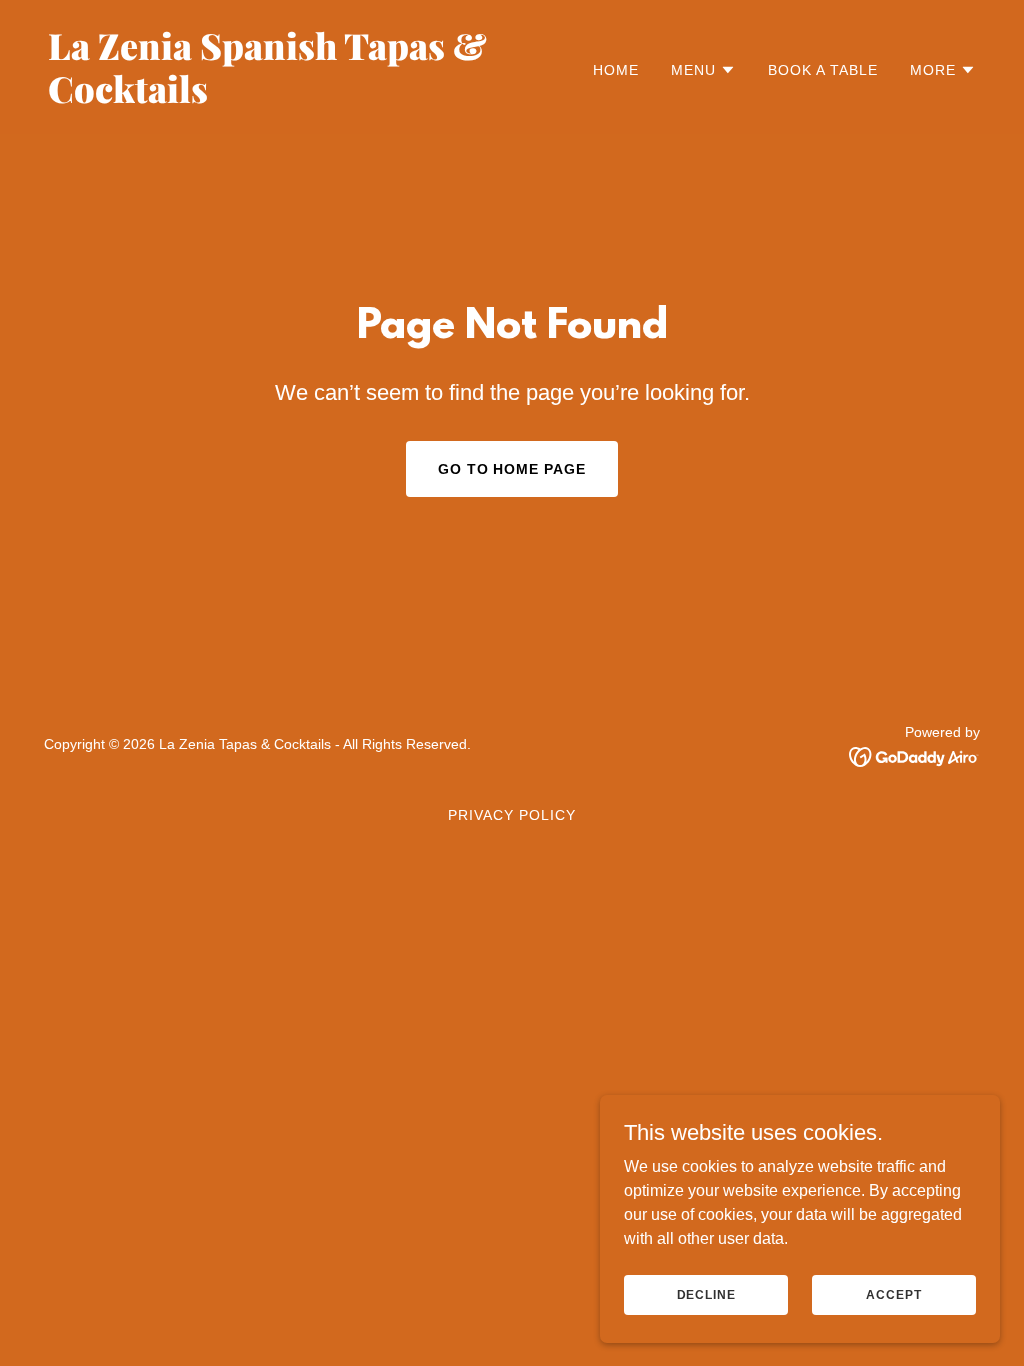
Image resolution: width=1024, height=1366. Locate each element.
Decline (706, 1294)
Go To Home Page (512, 469)
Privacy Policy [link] (512, 815)
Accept (893, 1294)
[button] (703, 70)
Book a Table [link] (823, 70)
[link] (272, 97)
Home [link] (616, 70)
